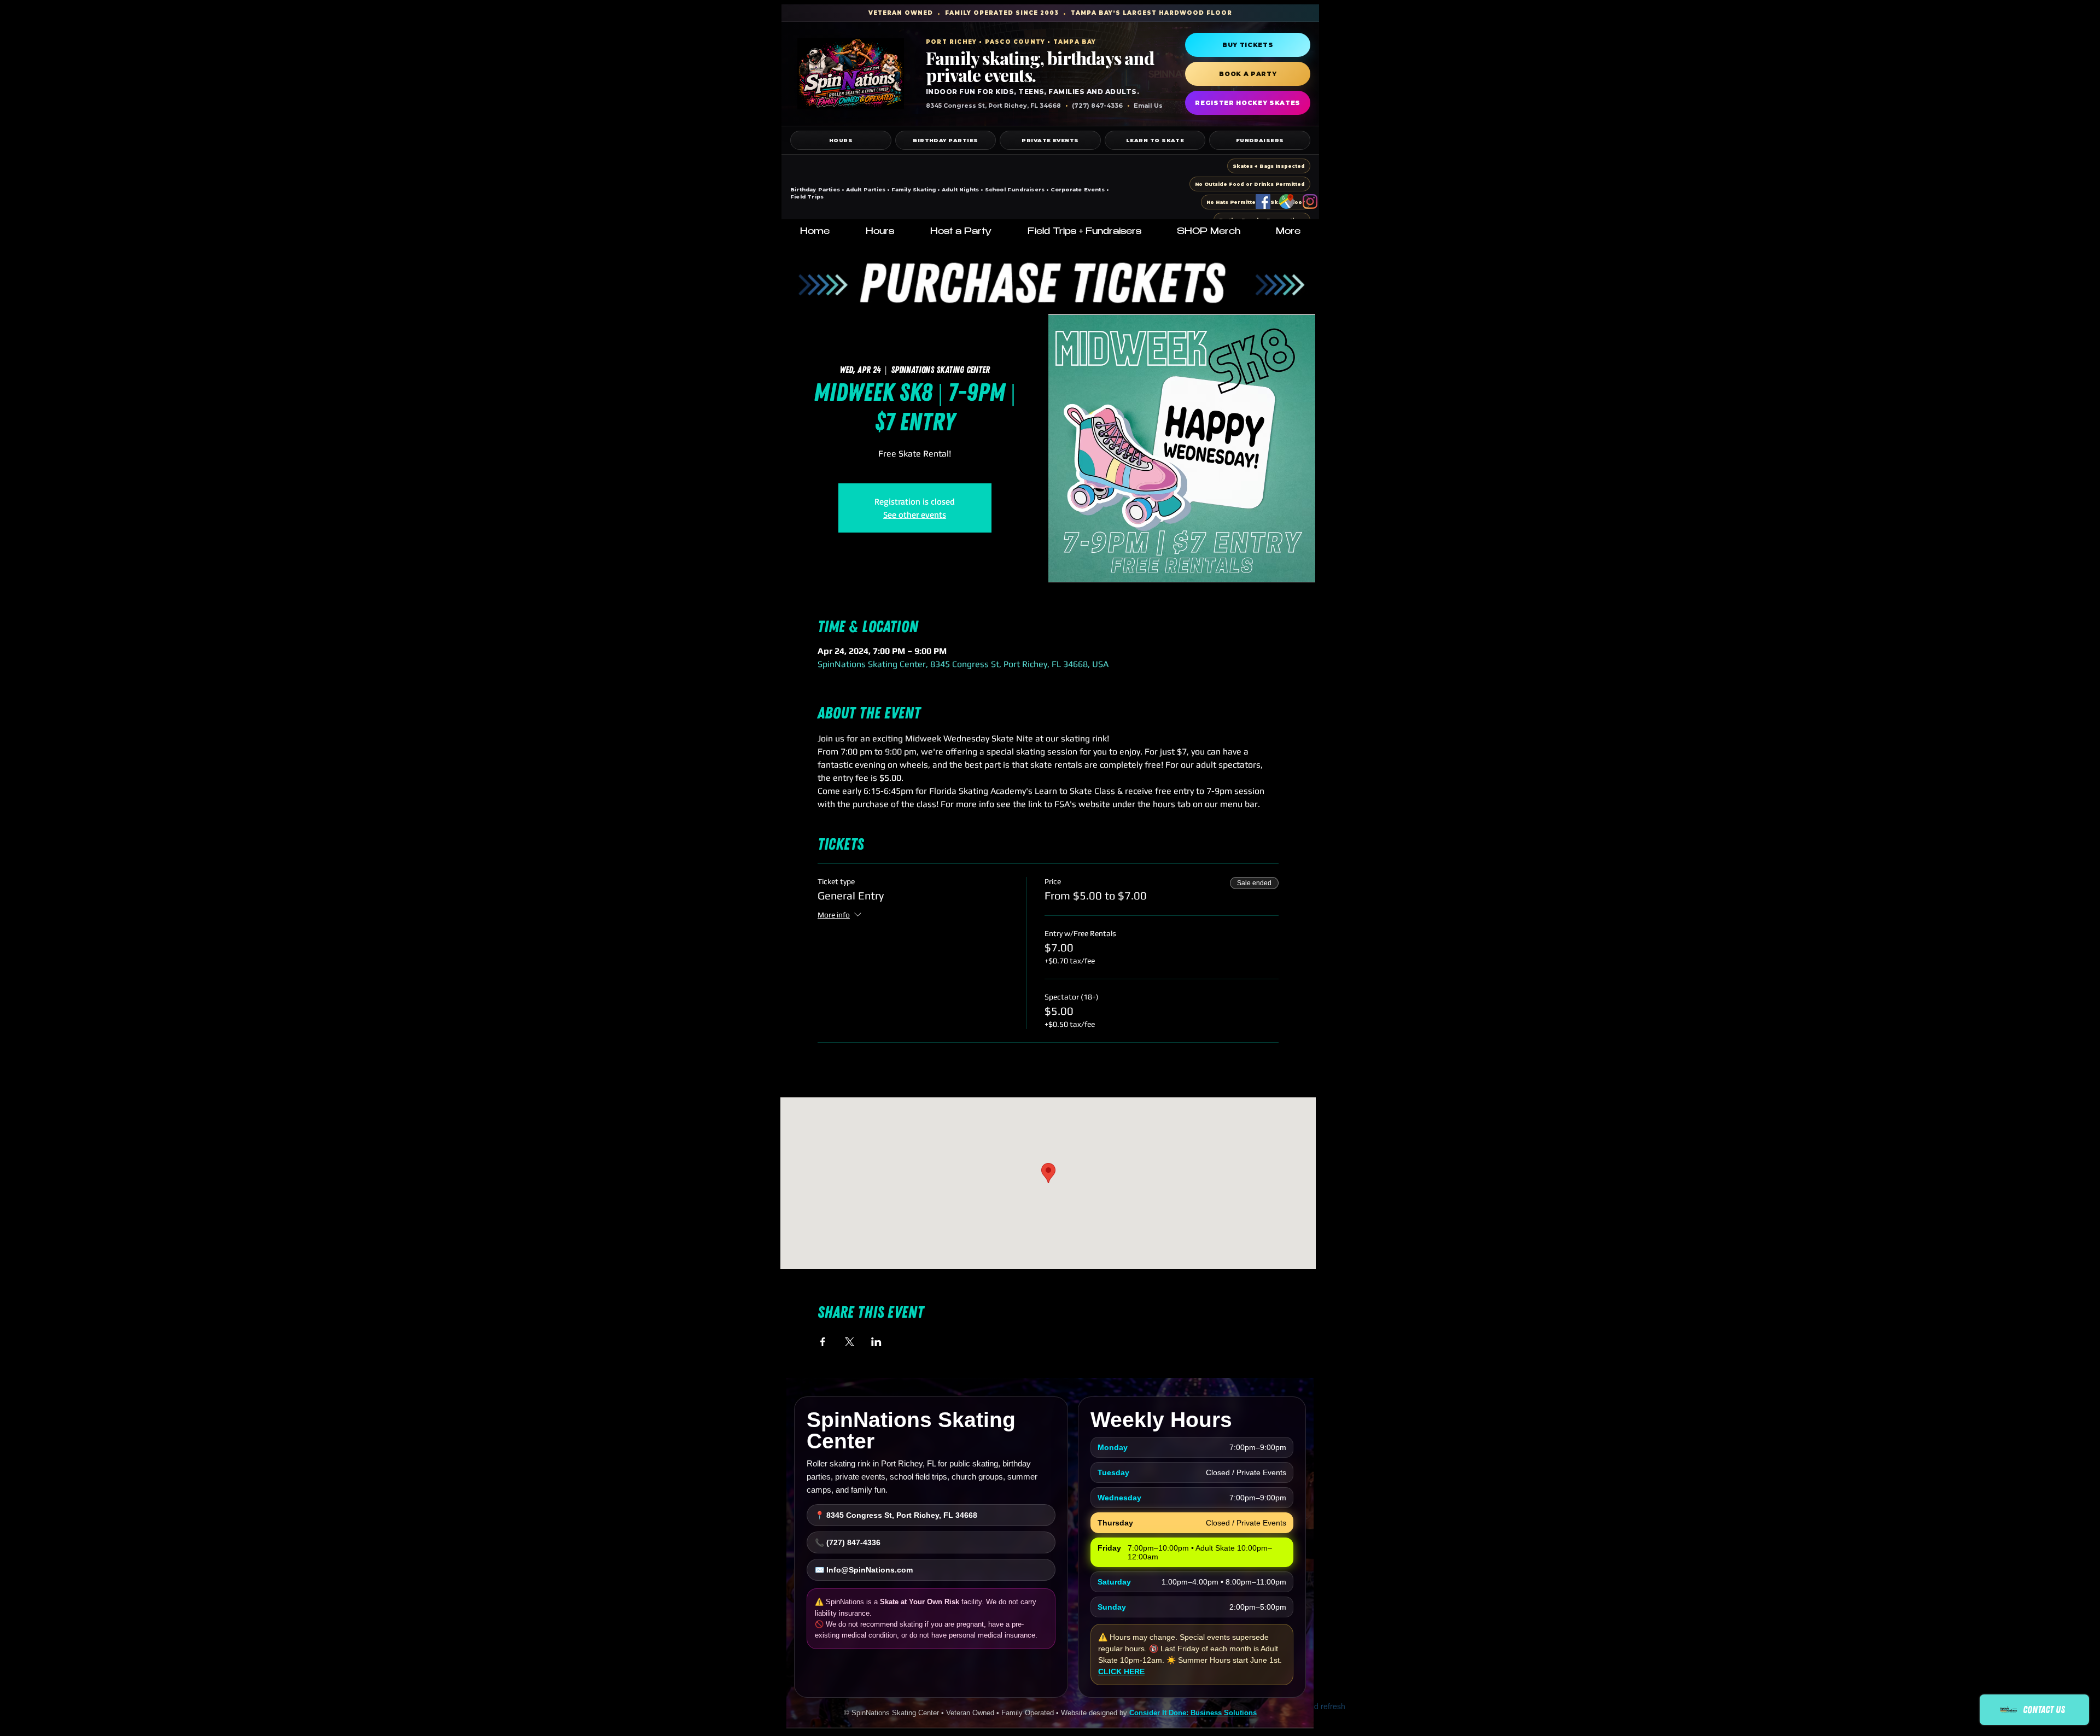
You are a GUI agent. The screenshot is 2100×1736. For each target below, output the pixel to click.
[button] (880, 232)
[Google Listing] (1287, 201)
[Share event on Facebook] (823, 1342)
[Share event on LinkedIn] (876, 1342)
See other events (915, 515)
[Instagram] (1310, 201)
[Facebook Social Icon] (1263, 201)
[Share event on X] (850, 1342)
